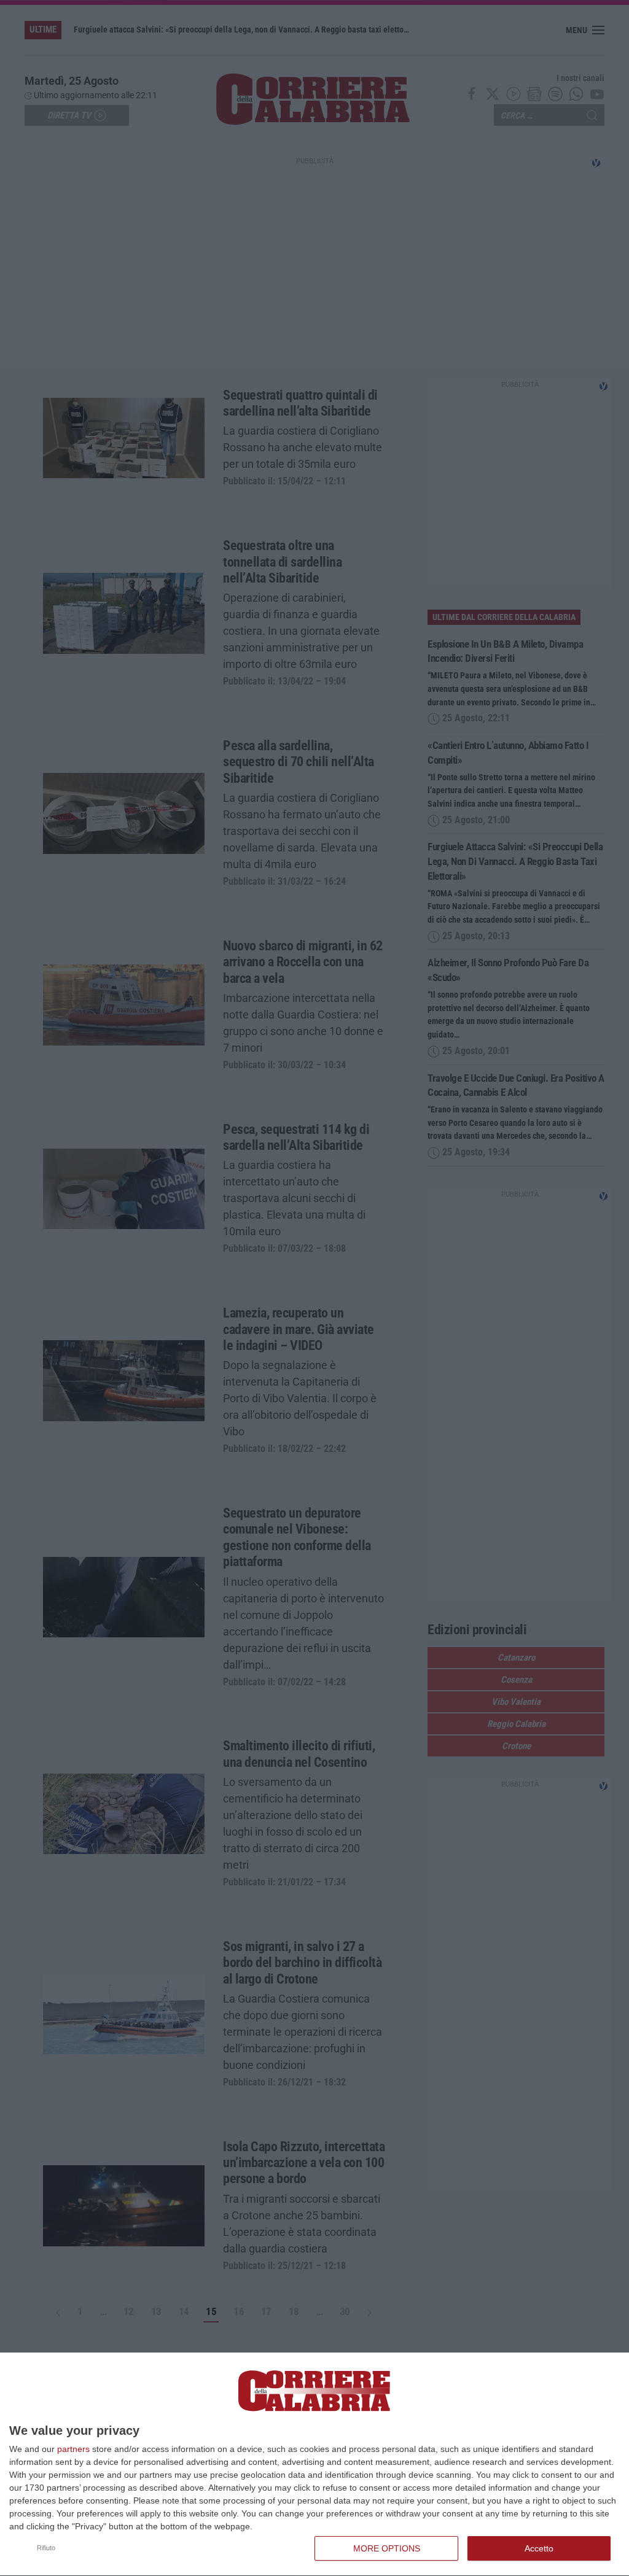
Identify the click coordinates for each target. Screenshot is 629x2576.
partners (73, 2449)
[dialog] (314, 2465)
